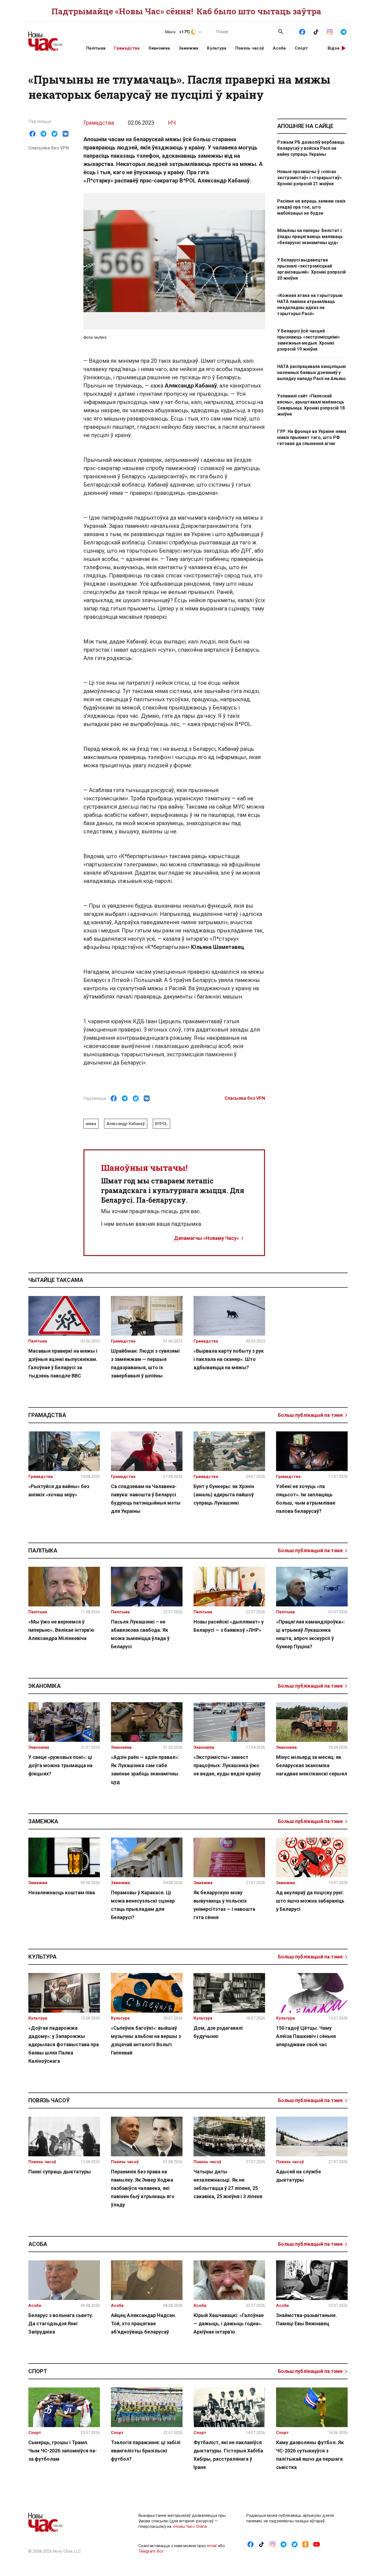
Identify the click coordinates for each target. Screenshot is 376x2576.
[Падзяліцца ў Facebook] (32, 134)
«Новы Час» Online (190, 2526)
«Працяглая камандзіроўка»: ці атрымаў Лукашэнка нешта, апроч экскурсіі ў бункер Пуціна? (310, 1634)
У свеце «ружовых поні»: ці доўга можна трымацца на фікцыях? (60, 1765)
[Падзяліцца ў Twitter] (55, 134)
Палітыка (96, 48)
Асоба (279, 48)
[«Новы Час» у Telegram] (344, 31)
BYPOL (161, 1124)
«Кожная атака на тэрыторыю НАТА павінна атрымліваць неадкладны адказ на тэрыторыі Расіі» (310, 305)
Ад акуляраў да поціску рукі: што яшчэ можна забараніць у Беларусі (310, 1901)
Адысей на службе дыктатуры (299, 2176)
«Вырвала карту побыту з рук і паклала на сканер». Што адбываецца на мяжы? (229, 1359)
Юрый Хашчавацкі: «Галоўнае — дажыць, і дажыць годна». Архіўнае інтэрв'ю (229, 2323)
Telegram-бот (151, 2551)
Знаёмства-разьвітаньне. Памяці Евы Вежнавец (306, 2319)
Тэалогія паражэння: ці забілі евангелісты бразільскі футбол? (146, 2451)
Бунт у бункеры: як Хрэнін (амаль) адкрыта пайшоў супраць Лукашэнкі (224, 1495)
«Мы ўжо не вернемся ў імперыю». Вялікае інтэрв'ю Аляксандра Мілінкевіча (61, 1630)
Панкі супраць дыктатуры (60, 2172)
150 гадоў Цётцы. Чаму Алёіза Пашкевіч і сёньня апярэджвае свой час (306, 2036)
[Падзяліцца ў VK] (66, 134)
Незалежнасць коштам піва (62, 1893)
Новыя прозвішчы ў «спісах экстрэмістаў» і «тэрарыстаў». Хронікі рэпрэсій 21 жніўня (310, 178)
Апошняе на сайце (305, 126)
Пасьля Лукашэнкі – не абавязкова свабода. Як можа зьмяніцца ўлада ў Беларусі (140, 1634)
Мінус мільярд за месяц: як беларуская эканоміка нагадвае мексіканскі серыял (312, 1765)
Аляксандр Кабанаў (126, 1124)
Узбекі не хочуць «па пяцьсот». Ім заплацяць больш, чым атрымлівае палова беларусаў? (306, 1499)
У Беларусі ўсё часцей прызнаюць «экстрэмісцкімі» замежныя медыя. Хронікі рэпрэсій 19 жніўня (309, 340)
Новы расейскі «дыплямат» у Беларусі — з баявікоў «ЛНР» (229, 1626)
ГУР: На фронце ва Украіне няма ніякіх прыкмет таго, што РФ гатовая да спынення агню (312, 437)
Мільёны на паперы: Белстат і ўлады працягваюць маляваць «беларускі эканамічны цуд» (310, 237)
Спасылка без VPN (49, 148)
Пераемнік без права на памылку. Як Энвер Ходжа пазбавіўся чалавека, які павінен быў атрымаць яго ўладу (143, 2188)
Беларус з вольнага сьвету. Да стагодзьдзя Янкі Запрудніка (61, 2323)
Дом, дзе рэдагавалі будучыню (218, 2032)
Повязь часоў (250, 48)
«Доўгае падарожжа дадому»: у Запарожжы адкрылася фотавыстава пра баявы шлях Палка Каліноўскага (64, 2044)
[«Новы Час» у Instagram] (330, 31)
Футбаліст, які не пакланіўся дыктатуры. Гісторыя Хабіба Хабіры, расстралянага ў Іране (228, 2455)
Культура (217, 48)
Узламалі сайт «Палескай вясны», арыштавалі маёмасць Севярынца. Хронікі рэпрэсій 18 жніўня (311, 405)
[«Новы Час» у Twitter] (295, 2544)
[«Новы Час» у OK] (306, 2544)
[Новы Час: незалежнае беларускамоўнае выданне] (50, 39)
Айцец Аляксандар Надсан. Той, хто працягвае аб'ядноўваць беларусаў (144, 2323)
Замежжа (188, 48)
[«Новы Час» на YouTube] (317, 2544)
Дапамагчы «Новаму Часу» (206, 1238)
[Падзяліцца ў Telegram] (43, 134)
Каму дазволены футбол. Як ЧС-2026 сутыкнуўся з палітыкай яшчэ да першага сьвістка (310, 2455)
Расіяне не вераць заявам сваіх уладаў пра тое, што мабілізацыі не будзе (311, 207)
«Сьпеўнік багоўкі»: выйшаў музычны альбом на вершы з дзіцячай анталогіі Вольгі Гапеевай (146, 2040)
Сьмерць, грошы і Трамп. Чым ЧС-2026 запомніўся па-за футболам (63, 2451)
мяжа (91, 1124)
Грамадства (127, 48)
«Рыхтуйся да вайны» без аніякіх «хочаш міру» (59, 1490)
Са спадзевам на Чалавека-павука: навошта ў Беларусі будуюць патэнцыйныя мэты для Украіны (146, 1499)
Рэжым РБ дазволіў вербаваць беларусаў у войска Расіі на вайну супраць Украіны (311, 148)
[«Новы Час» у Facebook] (302, 31)
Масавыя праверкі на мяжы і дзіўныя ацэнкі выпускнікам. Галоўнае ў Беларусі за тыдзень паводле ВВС (63, 1363)
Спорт (301, 48)
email (212, 2546)
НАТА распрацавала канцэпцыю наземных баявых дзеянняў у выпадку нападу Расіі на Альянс (312, 373)
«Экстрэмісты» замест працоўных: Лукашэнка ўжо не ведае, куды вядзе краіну (227, 1765)
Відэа (334, 48)
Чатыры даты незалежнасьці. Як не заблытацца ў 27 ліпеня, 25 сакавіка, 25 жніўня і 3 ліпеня (228, 2184)
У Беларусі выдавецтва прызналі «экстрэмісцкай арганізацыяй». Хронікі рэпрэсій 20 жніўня (311, 269)
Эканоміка (159, 48)
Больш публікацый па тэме (310, 1415)
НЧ (172, 123)
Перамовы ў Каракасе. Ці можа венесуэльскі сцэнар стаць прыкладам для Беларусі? (143, 1905)
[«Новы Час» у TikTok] (316, 31)
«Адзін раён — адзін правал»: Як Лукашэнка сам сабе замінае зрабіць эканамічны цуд (145, 1769)
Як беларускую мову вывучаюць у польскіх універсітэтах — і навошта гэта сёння (224, 1905)
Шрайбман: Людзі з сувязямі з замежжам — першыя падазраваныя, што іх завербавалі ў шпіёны (145, 1363)
